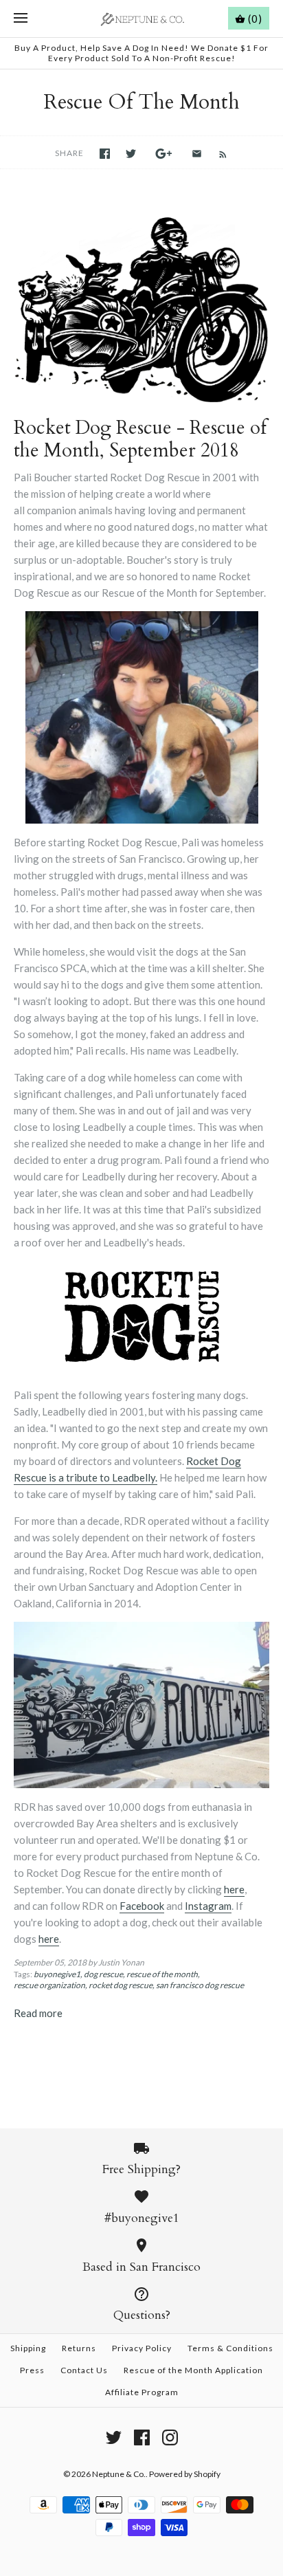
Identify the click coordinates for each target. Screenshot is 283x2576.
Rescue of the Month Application (193, 2370)
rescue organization (49, 1985)
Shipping (28, 2348)
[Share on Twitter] (131, 154)
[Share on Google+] (164, 154)
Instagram (208, 1906)
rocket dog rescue (121, 1985)
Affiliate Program (142, 2392)
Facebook (142, 1906)
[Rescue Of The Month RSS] (216, 153)
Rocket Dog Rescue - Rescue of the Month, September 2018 (140, 439)
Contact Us (84, 2370)
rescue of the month (162, 1974)
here (234, 1889)
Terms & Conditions (230, 2348)
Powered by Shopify (185, 2474)
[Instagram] (170, 2437)
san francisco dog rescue (200, 1985)
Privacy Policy (142, 2348)
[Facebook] (142, 2437)
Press (32, 2370)
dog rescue (103, 1974)
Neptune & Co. (119, 2474)
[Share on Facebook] (105, 154)
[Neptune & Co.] (142, 19)
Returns (79, 2348)
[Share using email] (197, 154)
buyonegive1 (57, 1974)
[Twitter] (114, 2437)
